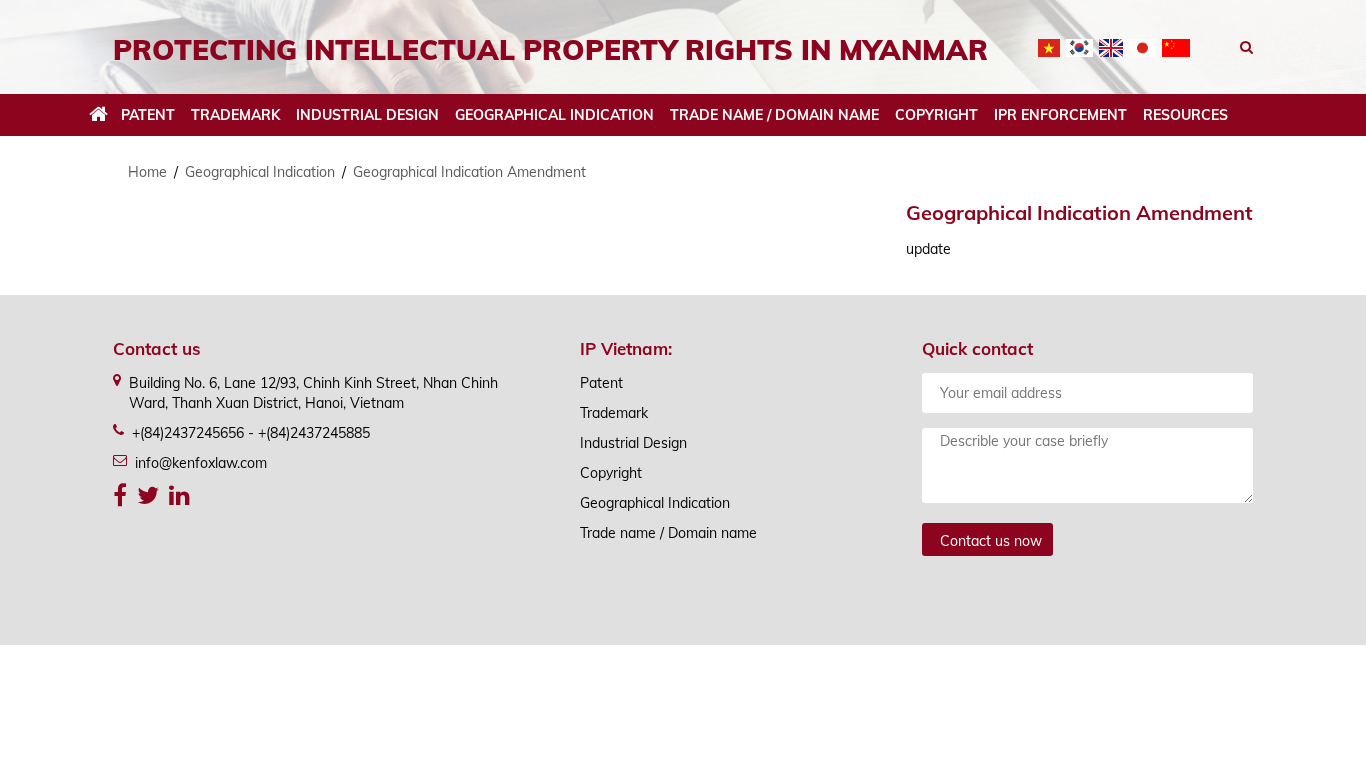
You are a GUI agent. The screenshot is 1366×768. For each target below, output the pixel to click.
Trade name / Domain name (774, 115)
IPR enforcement (1060, 115)
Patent (148, 115)
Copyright (936, 115)
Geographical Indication (554, 115)
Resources (1185, 115)
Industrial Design (367, 115)
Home (147, 172)
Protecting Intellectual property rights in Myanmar (550, 49)
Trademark (235, 115)
